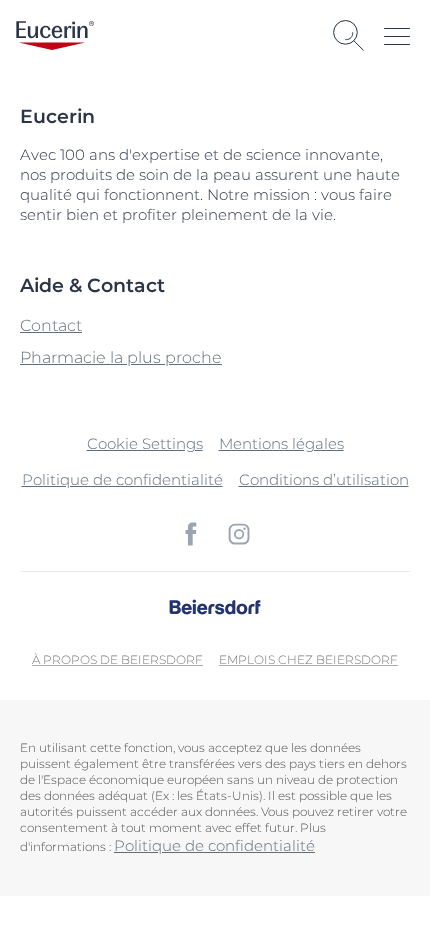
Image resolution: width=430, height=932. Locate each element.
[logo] (55, 35)
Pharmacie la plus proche (121, 357)
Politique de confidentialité (122, 479)
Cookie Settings (145, 443)
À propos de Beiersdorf (117, 659)
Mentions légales (281, 443)
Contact (51, 325)
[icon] (191, 534)
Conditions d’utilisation (324, 479)
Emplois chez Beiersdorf (308, 659)
